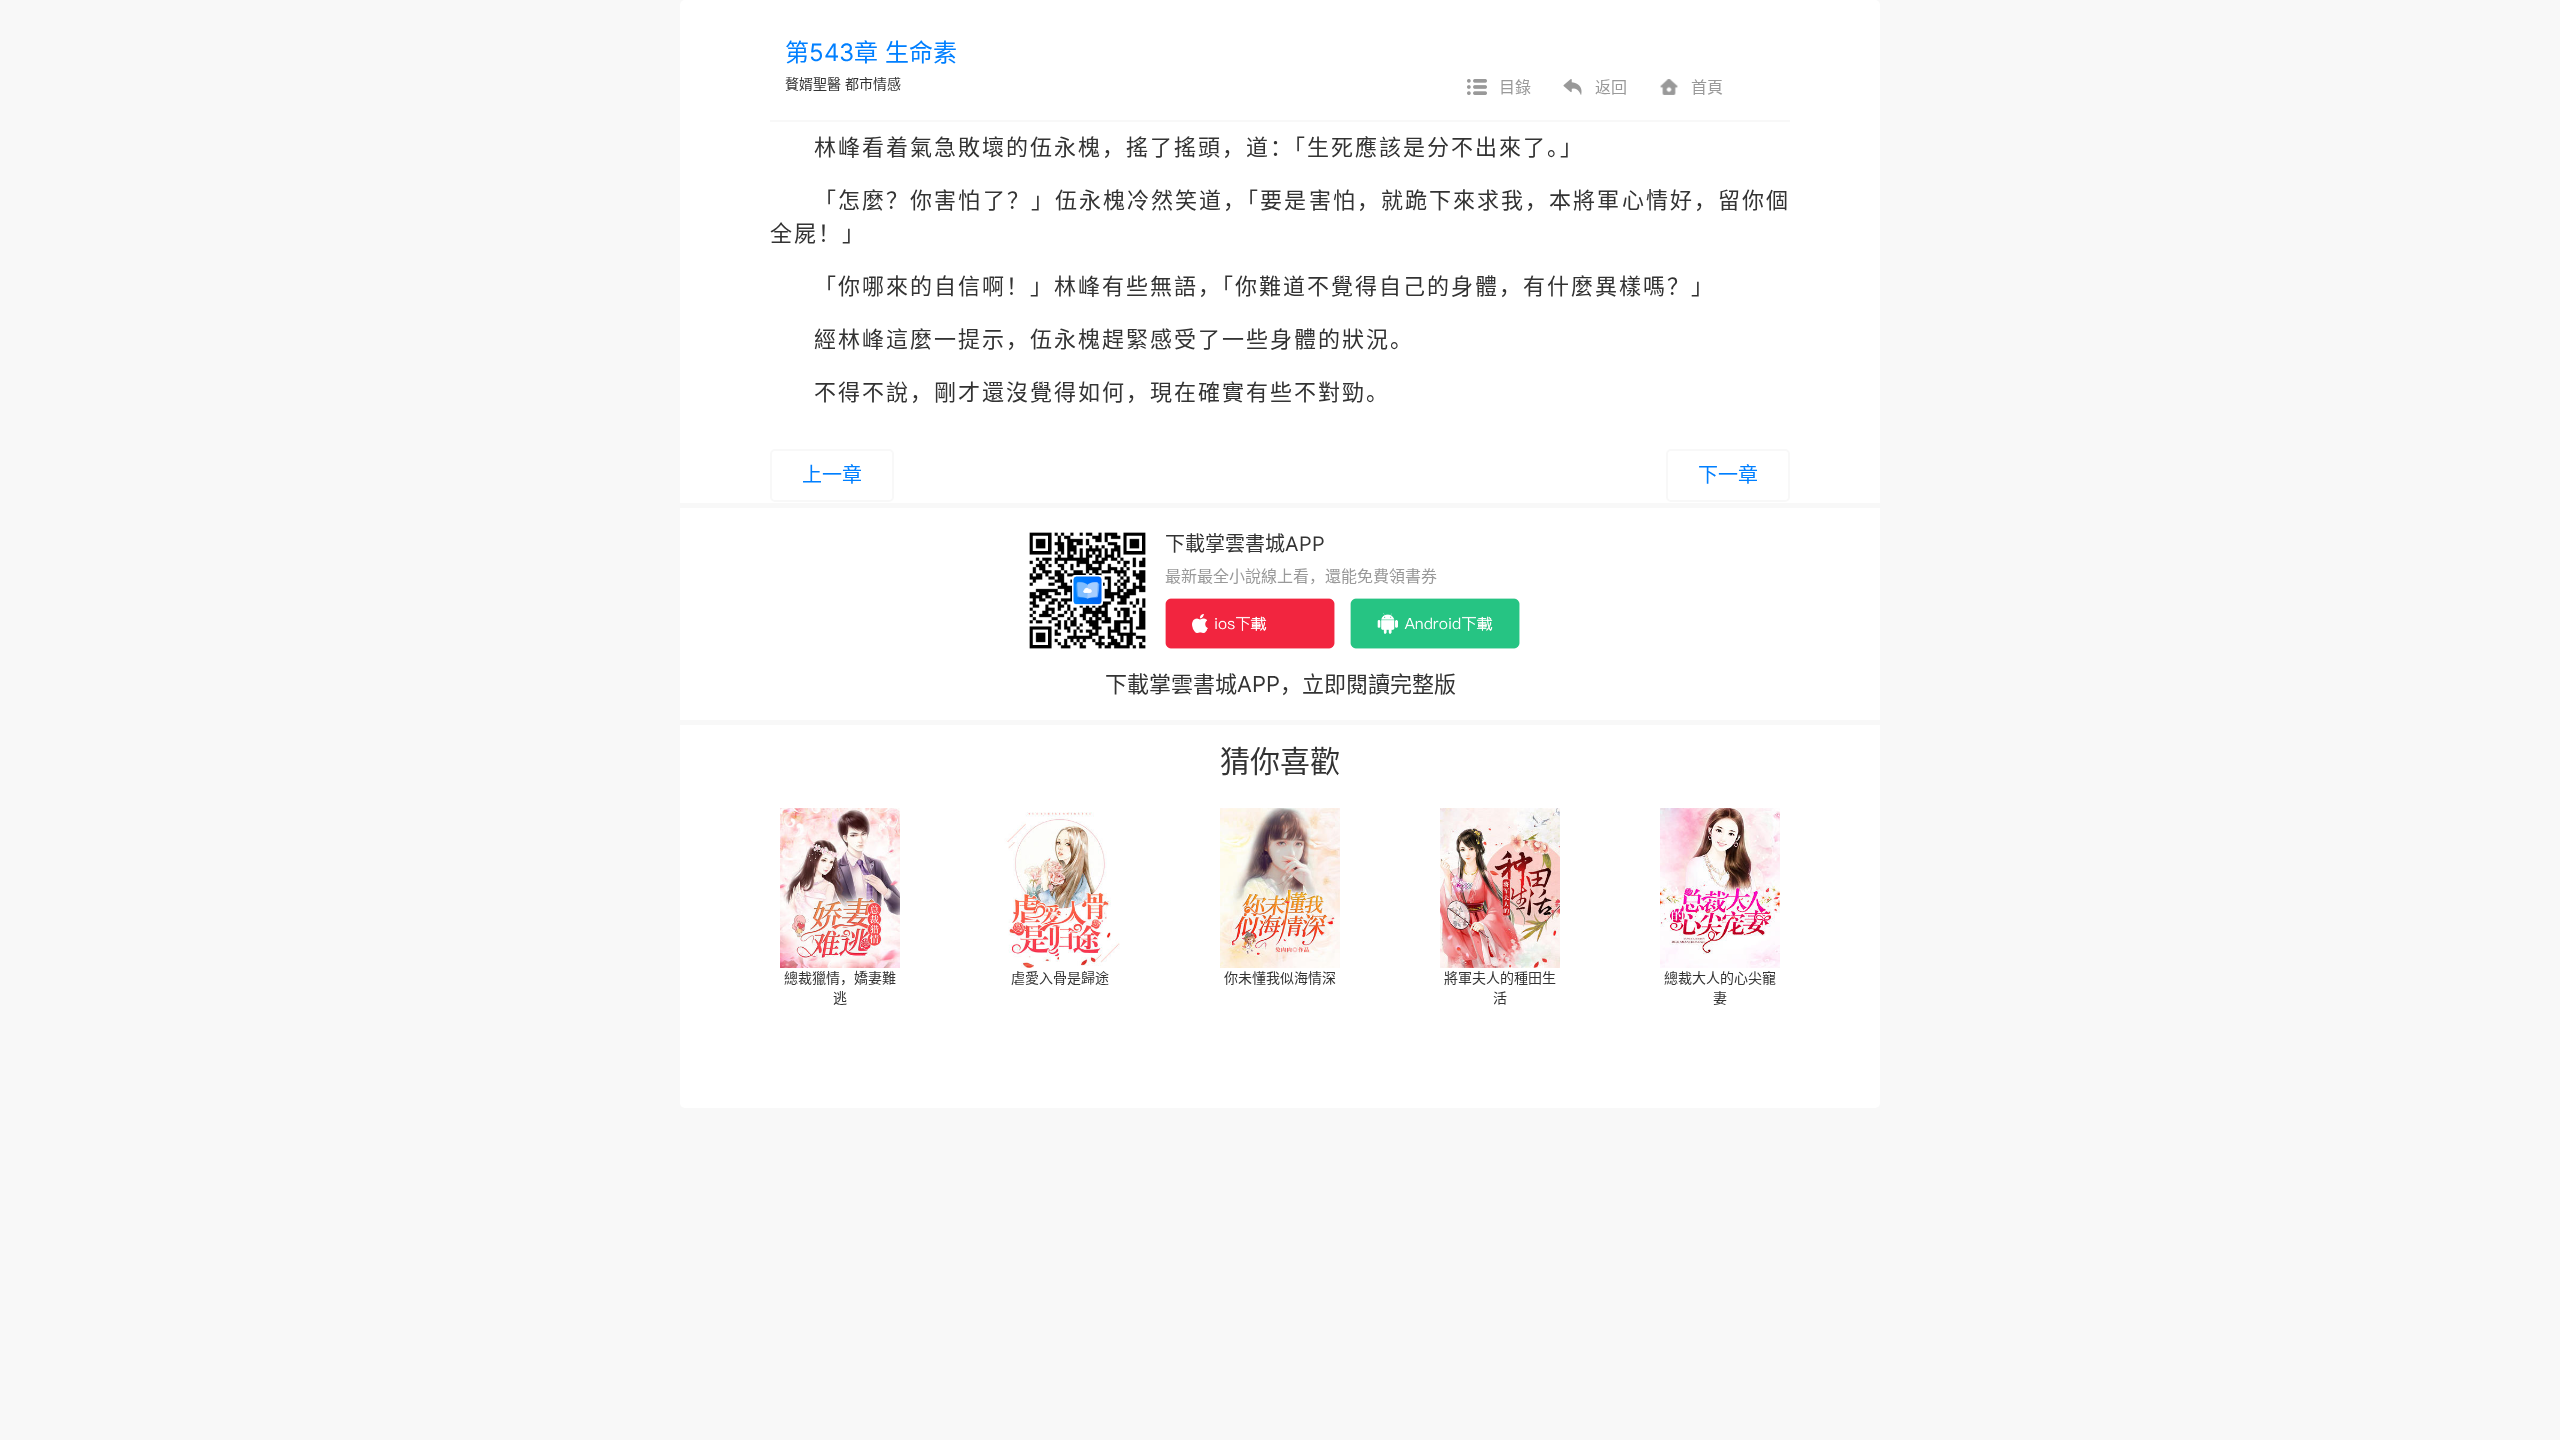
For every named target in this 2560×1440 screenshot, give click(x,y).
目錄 (1515, 87)
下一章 (1728, 475)
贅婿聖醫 (813, 83)
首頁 (1707, 87)
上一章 (832, 475)
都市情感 (873, 83)
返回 (1611, 87)
